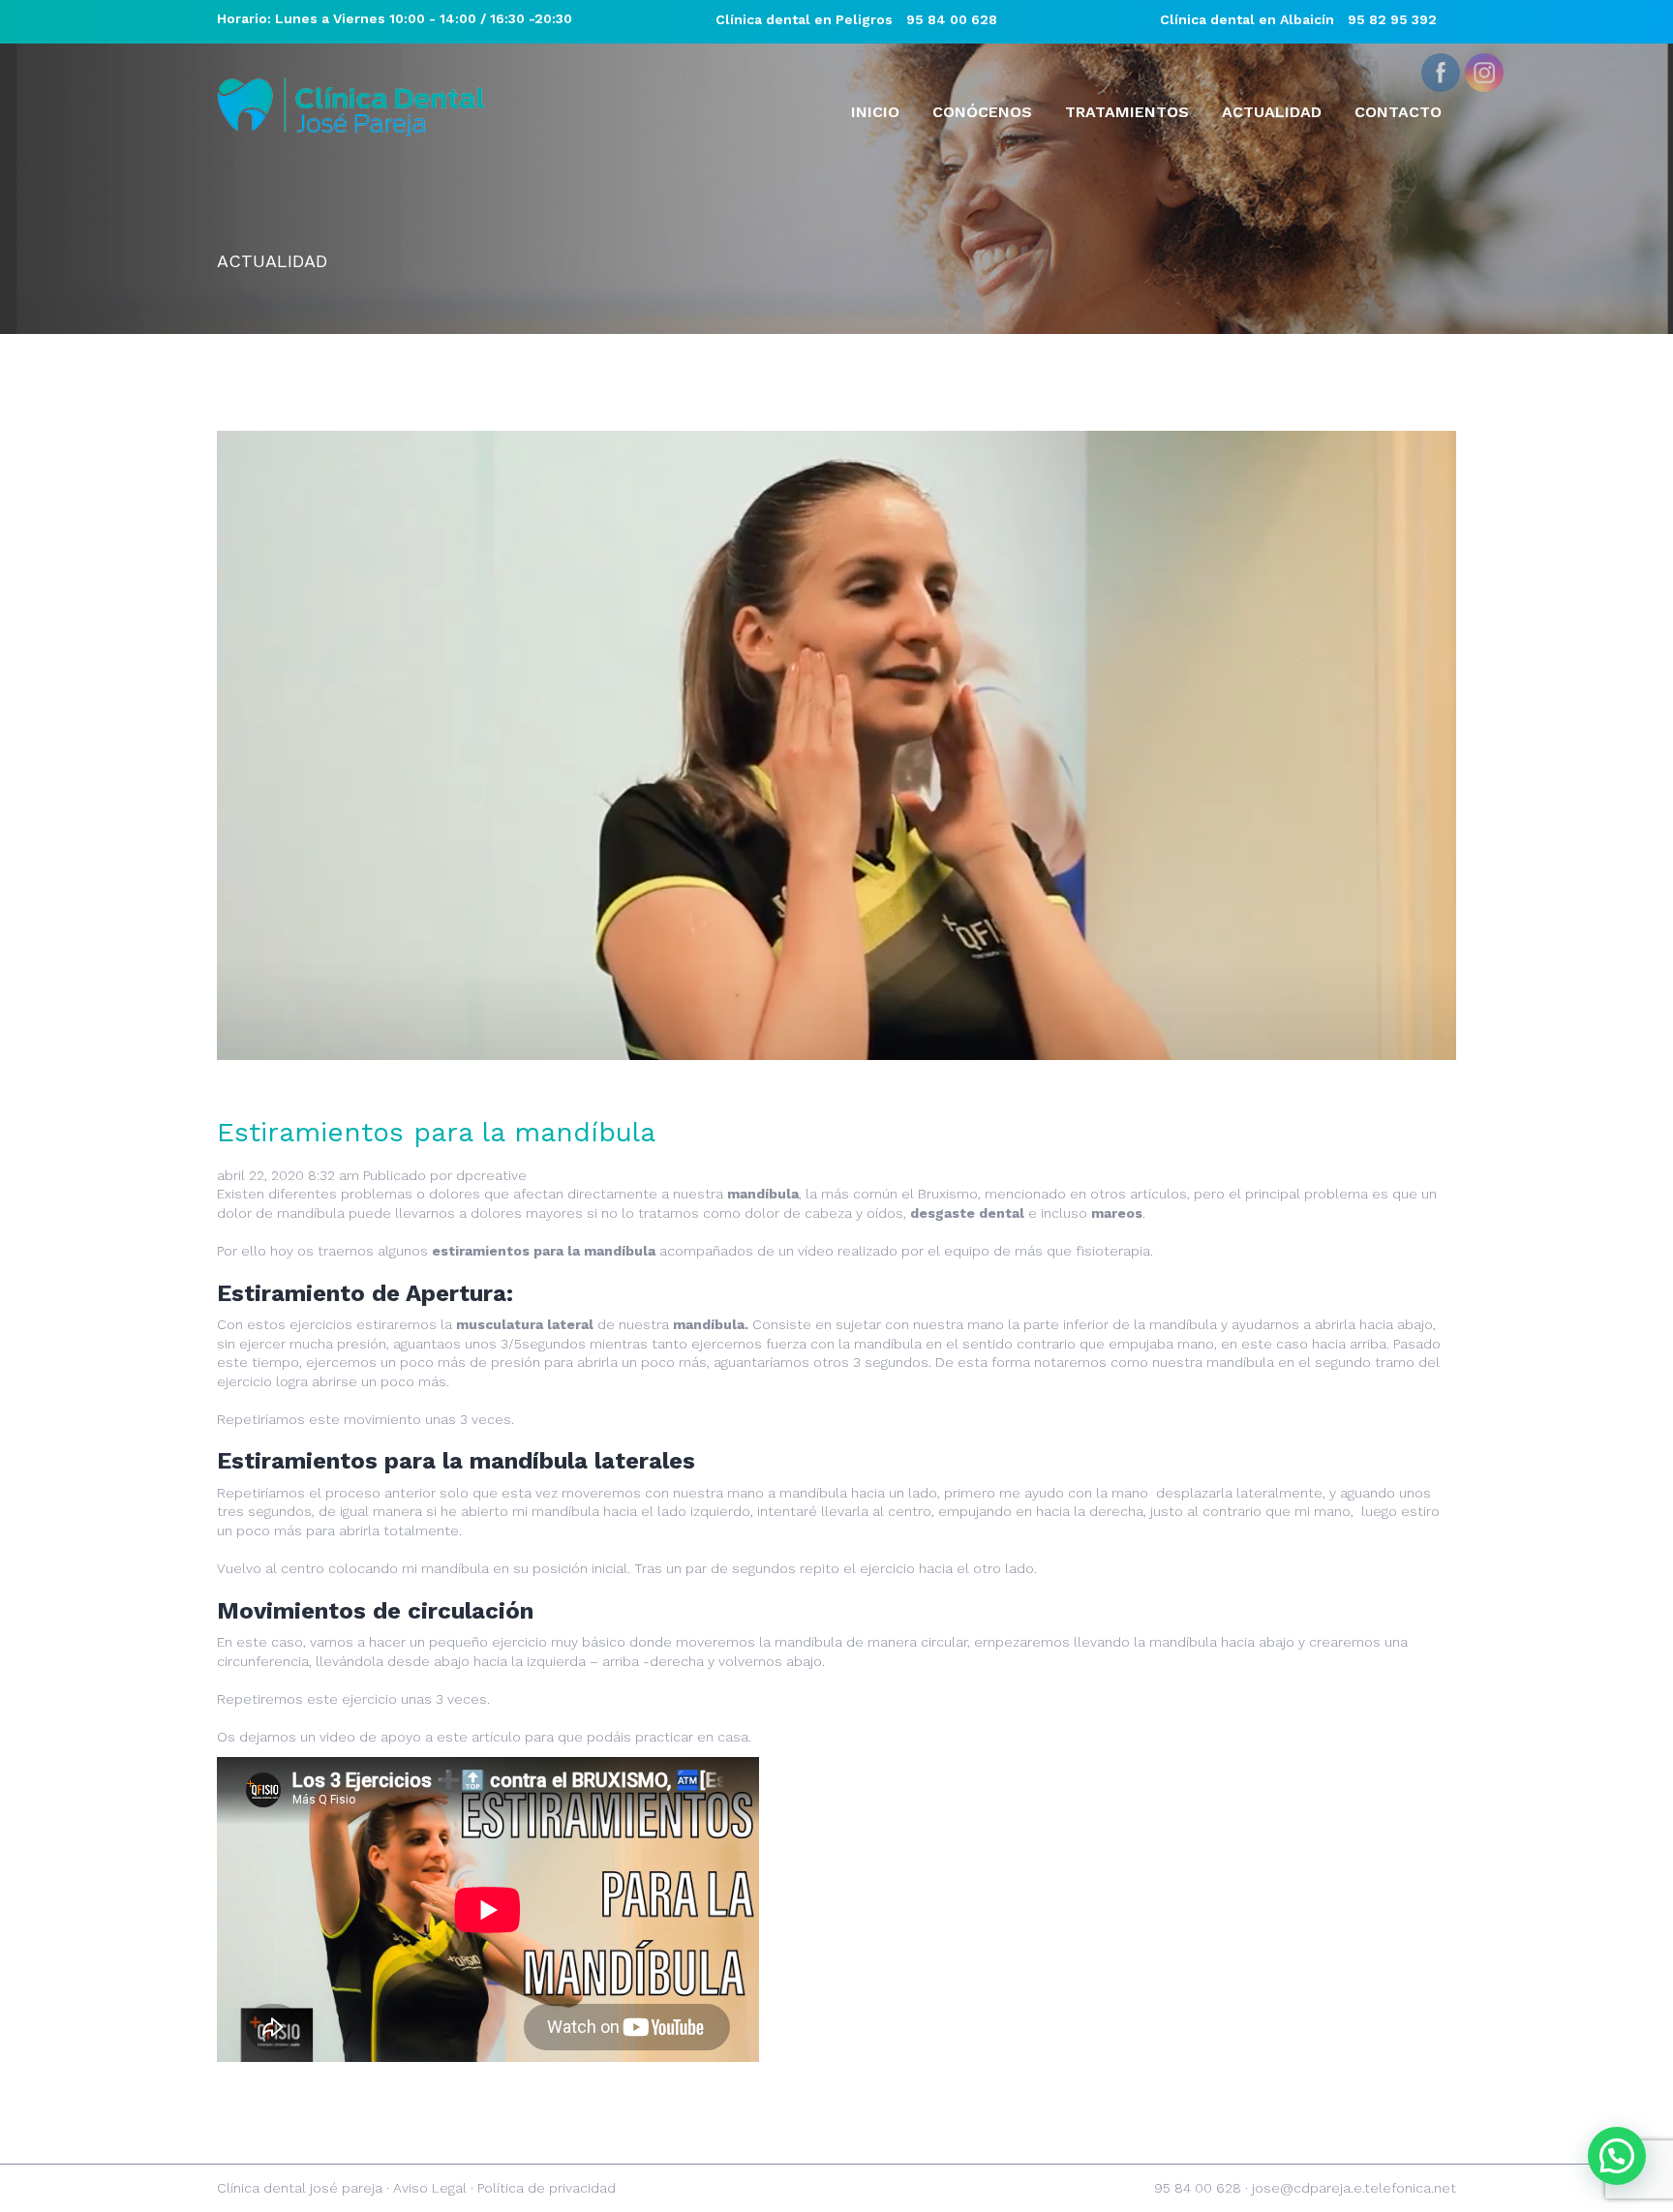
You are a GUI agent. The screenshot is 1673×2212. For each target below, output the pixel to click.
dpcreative (491, 1175)
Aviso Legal (430, 2188)
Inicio (875, 112)
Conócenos (982, 112)
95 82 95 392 (1392, 19)
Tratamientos (1127, 112)
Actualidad (1272, 112)
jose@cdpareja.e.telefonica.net (1354, 2188)
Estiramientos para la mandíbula (436, 1132)
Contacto (1398, 112)
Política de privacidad (547, 2188)
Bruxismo (948, 1194)
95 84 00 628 (952, 19)
